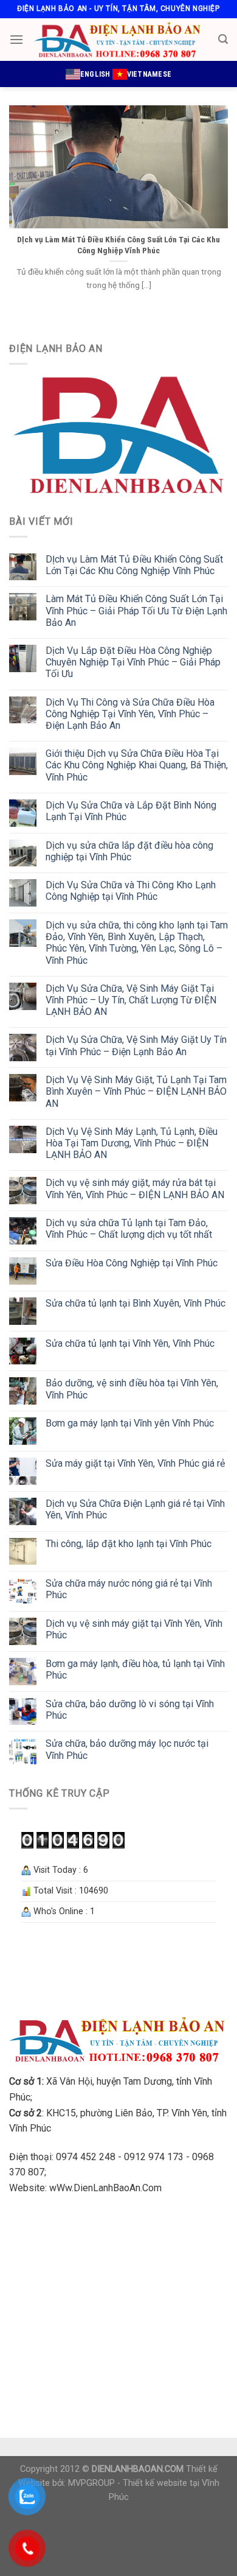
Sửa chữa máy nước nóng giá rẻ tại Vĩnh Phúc (129, 1589)
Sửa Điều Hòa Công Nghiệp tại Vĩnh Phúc (132, 1263)
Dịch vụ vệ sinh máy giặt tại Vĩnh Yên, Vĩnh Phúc (134, 1629)
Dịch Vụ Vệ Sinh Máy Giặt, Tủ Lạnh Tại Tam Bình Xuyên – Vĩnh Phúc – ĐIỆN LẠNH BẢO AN (136, 1091)
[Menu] (16, 39)
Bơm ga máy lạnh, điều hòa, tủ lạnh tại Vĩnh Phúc (135, 1669)
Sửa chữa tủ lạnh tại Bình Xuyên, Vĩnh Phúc (136, 1303)
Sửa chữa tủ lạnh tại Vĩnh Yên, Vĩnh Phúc (130, 1343)
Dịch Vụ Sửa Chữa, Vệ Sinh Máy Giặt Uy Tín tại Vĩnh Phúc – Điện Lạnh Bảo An (136, 1045)
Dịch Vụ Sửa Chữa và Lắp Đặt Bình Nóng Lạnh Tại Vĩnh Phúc (131, 811)
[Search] (223, 39)
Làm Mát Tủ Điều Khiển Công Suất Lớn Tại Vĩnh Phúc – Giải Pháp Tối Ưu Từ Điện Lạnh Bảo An (136, 610)
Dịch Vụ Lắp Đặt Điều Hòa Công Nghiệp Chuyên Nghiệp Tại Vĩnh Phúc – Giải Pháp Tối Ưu (133, 662)
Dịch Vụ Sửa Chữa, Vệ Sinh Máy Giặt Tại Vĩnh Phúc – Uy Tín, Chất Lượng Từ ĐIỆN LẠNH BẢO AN (131, 1000)
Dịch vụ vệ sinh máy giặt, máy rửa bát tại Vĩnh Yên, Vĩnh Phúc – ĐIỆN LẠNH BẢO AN (135, 1188)
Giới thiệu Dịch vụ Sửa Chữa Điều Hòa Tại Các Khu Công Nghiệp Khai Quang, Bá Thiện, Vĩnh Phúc (137, 765)
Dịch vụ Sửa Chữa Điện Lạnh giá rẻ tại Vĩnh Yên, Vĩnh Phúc (135, 1509)
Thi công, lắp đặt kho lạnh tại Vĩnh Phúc (129, 1544)
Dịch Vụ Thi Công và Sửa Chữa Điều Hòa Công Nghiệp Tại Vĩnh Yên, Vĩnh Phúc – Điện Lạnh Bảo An (130, 714)
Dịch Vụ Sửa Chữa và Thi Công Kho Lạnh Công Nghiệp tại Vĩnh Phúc (131, 891)
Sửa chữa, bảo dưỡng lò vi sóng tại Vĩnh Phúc (130, 1710)
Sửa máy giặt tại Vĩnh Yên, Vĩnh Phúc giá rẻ (135, 1463)
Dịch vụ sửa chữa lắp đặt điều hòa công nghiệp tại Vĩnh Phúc (129, 851)
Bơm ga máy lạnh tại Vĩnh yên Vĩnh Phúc (130, 1423)
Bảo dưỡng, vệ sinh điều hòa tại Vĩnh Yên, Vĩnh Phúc (132, 1389)
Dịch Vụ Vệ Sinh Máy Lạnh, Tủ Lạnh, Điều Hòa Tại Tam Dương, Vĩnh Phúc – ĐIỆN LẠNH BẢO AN (132, 1143)
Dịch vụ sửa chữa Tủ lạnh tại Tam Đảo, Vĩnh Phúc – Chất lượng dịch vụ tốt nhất (129, 1229)
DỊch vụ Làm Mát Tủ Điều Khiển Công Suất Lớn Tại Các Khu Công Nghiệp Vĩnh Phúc (134, 565)
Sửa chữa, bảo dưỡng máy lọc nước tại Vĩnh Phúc (127, 1749)
